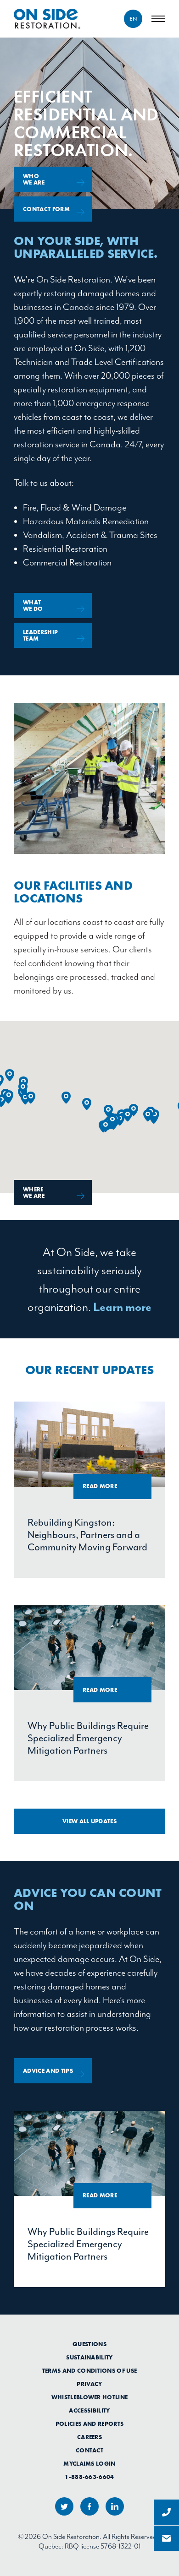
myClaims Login (89, 2464)
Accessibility (89, 2411)
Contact (89, 2451)
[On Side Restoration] (47, 19)
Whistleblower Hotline (90, 2397)
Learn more (122, 1307)
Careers (89, 2437)
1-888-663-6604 (89, 2477)
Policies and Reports (90, 2424)
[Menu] (158, 19)
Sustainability (89, 2358)
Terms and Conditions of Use (90, 2371)
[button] (10, 1075)
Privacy (89, 2384)
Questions (89, 2344)
